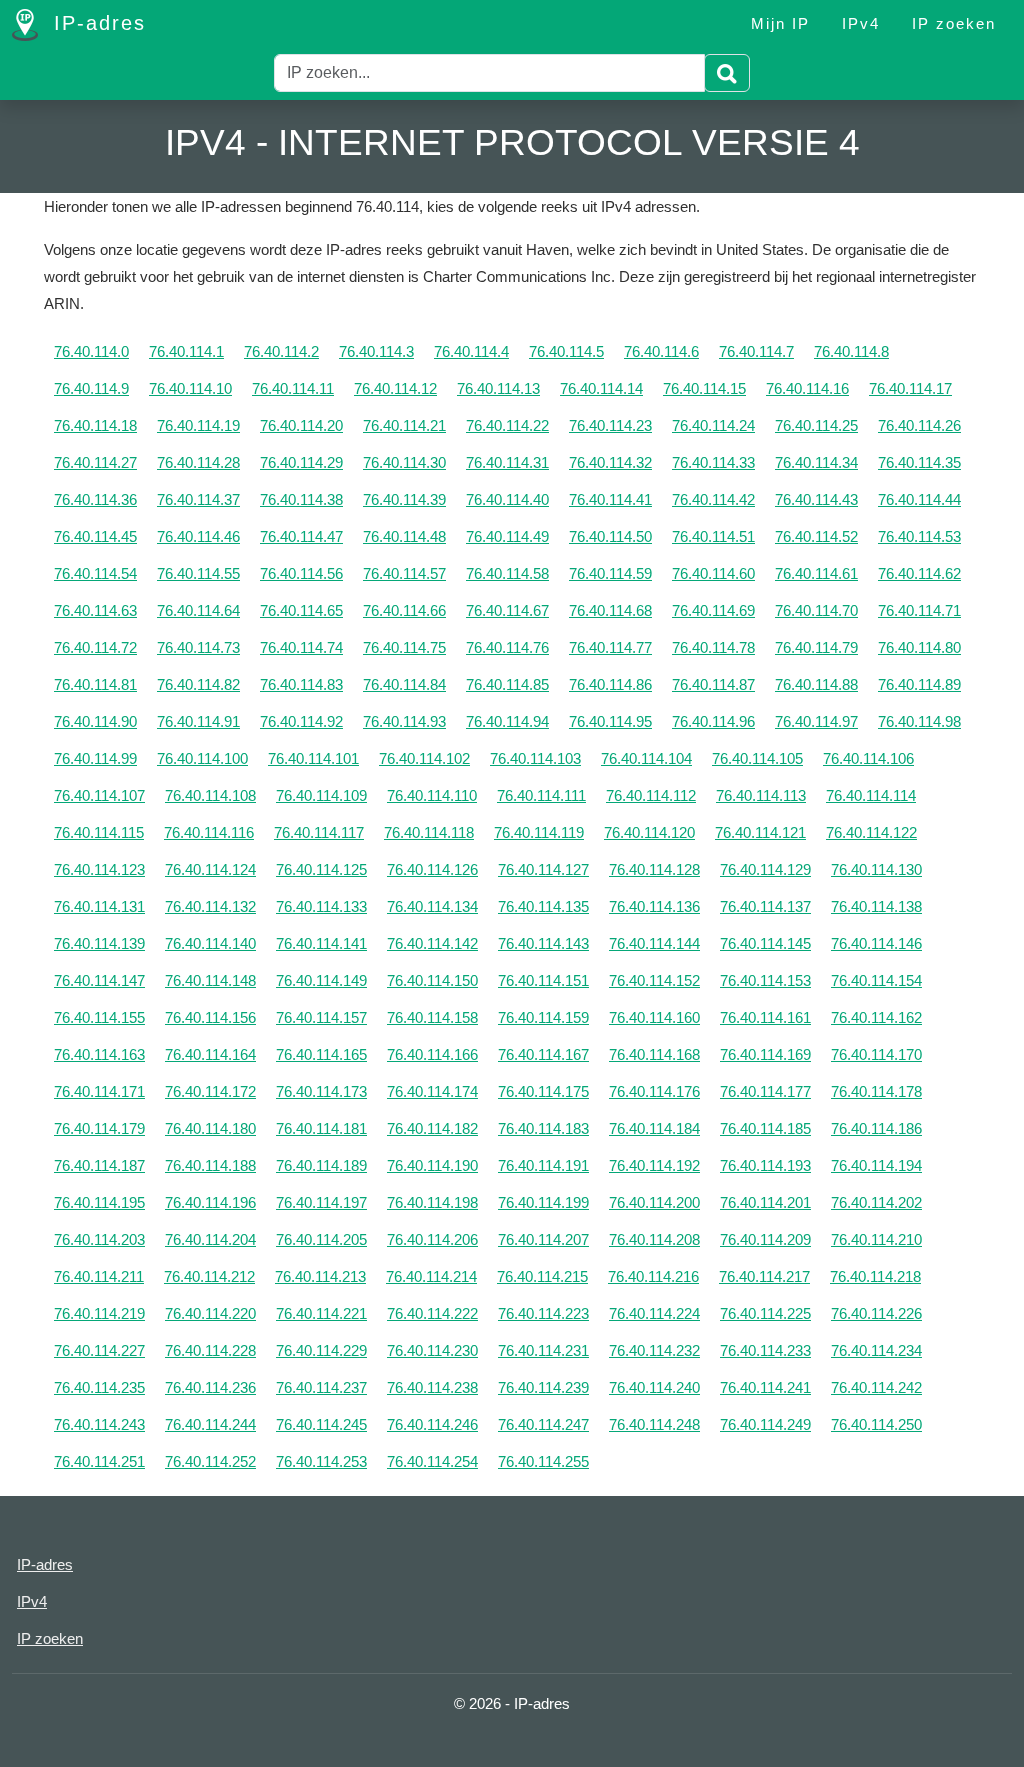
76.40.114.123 (99, 869)
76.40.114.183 (543, 1128)
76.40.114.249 (765, 1424)
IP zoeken (954, 23)
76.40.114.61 (816, 573)
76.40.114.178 (876, 1091)
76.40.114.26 (919, 425)
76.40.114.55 (198, 573)
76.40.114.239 (543, 1387)
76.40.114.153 (765, 980)
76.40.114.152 (654, 980)
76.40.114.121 (760, 832)
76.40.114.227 (99, 1350)
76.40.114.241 (765, 1387)
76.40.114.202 (876, 1202)
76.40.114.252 (210, 1461)
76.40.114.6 (661, 351)
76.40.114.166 (432, 1054)
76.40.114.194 (876, 1165)
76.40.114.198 (432, 1202)
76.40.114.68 (610, 610)
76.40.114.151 (543, 980)
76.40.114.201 (765, 1202)
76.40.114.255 (543, 1461)
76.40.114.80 (919, 647)
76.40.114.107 (99, 795)
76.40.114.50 (610, 536)
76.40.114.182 (432, 1128)
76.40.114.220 (210, 1313)
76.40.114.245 (321, 1424)
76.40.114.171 (99, 1091)
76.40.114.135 (543, 906)
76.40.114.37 (198, 499)
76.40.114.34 (816, 462)
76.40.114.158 (432, 1017)
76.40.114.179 (99, 1128)
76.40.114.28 (198, 462)
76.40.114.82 (198, 684)
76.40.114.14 (601, 388)
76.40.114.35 (919, 462)
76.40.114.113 (761, 795)
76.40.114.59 (610, 573)
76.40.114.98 (919, 721)
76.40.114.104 (646, 758)
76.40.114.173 (321, 1091)
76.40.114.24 (713, 425)
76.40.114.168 (654, 1054)
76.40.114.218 (875, 1276)
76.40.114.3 (376, 351)
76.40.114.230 (432, 1350)
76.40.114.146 (876, 943)
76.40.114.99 (95, 758)
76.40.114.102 (424, 758)
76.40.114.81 (95, 684)
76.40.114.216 (653, 1276)
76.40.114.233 (765, 1350)
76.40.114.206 (432, 1239)
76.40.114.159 (543, 1017)
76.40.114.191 (543, 1165)
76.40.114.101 (313, 758)
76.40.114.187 (99, 1165)
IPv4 (861, 23)
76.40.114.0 (91, 351)
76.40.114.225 (765, 1313)
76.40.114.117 (319, 832)
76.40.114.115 (99, 832)
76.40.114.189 (321, 1165)
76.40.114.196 (210, 1202)
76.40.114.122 (871, 832)
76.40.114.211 (99, 1276)
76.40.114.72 (95, 647)
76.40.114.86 (610, 684)
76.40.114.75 (404, 647)
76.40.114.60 (713, 573)
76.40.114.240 (654, 1387)
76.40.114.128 (654, 869)
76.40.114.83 (301, 684)
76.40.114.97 (816, 721)
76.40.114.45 (95, 536)
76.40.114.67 (507, 610)
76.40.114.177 (765, 1091)
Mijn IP (780, 23)
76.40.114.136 (654, 906)
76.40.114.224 (654, 1313)
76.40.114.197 (321, 1202)
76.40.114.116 (209, 832)
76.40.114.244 (210, 1424)
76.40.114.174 (432, 1091)
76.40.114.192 (654, 1165)
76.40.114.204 (210, 1239)
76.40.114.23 (610, 425)
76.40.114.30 (404, 462)
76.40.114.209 (765, 1239)
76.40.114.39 (404, 499)
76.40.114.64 (198, 610)
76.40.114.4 (471, 351)
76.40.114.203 (99, 1239)
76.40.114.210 (876, 1239)
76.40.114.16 (807, 388)
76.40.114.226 (876, 1313)
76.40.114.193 (765, 1165)
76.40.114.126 (432, 869)
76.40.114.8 (851, 351)
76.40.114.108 (210, 795)
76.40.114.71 (919, 610)
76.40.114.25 (816, 425)
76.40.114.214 (431, 1276)
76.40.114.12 (395, 388)
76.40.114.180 (210, 1128)
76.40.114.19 (198, 425)
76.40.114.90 (95, 721)
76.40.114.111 (541, 795)
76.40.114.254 (432, 1461)
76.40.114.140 (210, 943)
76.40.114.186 (876, 1128)
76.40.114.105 (757, 758)
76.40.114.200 (654, 1202)
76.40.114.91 (198, 721)
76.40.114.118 (429, 832)
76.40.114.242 (876, 1387)
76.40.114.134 (432, 906)
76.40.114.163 (99, 1054)
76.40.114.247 (543, 1424)
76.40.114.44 (919, 499)
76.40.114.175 (543, 1091)
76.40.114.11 (293, 388)
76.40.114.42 (713, 499)
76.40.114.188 (210, 1165)
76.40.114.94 (507, 721)
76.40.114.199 (543, 1202)
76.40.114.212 (209, 1276)
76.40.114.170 (876, 1054)
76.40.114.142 (432, 943)
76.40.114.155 (99, 1017)
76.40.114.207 (543, 1239)
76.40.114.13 (498, 388)
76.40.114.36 (95, 499)
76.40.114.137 (765, 906)
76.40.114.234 (876, 1350)
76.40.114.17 (910, 388)
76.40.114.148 (210, 980)
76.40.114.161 (765, 1017)
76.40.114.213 (320, 1276)
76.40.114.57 (404, 573)
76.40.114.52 (816, 536)
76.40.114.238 (432, 1387)
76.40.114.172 (210, 1091)
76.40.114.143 (543, 943)
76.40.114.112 (651, 795)
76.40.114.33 (713, 462)
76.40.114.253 (321, 1461)
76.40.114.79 (816, 647)
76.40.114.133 (321, 906)
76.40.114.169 (765, 1054)
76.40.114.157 (321, 1017)
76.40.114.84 (404, 684)
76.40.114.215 (542, 1276)
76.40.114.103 (535, 758)
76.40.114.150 (432, 980)
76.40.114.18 (95, 425)
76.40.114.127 (543, 869)
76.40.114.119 (539, 832)
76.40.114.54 (95, 573)
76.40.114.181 (321, 1128)
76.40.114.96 (713, 721)
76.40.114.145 (765, 943)
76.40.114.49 (507, 536)
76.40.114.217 (764, 1276)
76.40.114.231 (543, 1350)
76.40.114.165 (321, 1054)
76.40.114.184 (654, 1128)
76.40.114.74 (301, 647)
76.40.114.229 (321, 1350)
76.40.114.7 (756, 351)
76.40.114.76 (507, 647)
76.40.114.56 (301, 573)
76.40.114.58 (507, 573)
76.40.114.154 (876, 980)
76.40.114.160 (654, 1017)
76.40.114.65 (301, 610)
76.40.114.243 (99, 1424)
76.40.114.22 (507, 425)
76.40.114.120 (649, 832)
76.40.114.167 (543, 1054)
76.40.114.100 (202, 758)
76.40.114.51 (713, 536)
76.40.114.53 (919, 536)
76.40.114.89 (919, 684)
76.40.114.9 (91, 388)
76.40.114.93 (404, 721)
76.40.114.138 (876, 906)
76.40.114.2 (281, 351)
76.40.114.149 (321, 980)
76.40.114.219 (99, 1313)
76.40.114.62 (919, 573)
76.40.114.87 (713, 684)
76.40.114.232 (654, 1350)
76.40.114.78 (713, 647)
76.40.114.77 (610, 647)
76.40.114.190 (432, 1165)
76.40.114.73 (198, 647)
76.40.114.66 (404, 610)
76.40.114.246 (432, 1424)
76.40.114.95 (610, 721)
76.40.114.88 (816, 684)
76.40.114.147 (99, 980)
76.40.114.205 (321, 1239)
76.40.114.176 (654, 1091)
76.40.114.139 (99, 943)
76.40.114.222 (432, 1313)
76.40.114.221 (321, 1313)
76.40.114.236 (210, 1387)
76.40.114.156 (210, 1017)
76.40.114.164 (210, 1054)
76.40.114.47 (301, 536)
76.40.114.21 (404, 425)
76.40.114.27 (95, 462)
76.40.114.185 (765, 1128)
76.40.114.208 (654, 1239)
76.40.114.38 (301, 499)
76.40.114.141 (321, 943)
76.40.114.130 (876, 869)
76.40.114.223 (543, 1313)
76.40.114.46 (198, 536)
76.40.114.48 (404, 536)
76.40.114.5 (566, 351)
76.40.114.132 (210, 906)
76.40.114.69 (713, 610)
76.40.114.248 (654, 1424)
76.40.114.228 (210, 1350)
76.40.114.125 (321, 869)
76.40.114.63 (95, 610)
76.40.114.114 (871, 795)
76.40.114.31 (507, 462)
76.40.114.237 (321, 1387)
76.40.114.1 (186, 351)
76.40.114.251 (99, 1461)
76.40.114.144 (654, 943)
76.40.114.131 (99, 906)
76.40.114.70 (816, 610)
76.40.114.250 (876, 1424)
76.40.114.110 (432, 795)
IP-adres (96, 23)
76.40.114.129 (765, 869)
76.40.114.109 (321, 795)
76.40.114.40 (507, 499)
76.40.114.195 (99, 1202)
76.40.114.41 (610, 499)
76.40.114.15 (704, 388)
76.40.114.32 (610, 462)
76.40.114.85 (507, 684)
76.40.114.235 (99, 1387)
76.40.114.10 (190, 388)
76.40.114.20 (301, 425)
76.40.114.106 (868, 758)
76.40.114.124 (210, 869)
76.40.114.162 (876, 1017)
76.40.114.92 (301, 721)
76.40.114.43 (816, 499)
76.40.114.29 (301, 462)
